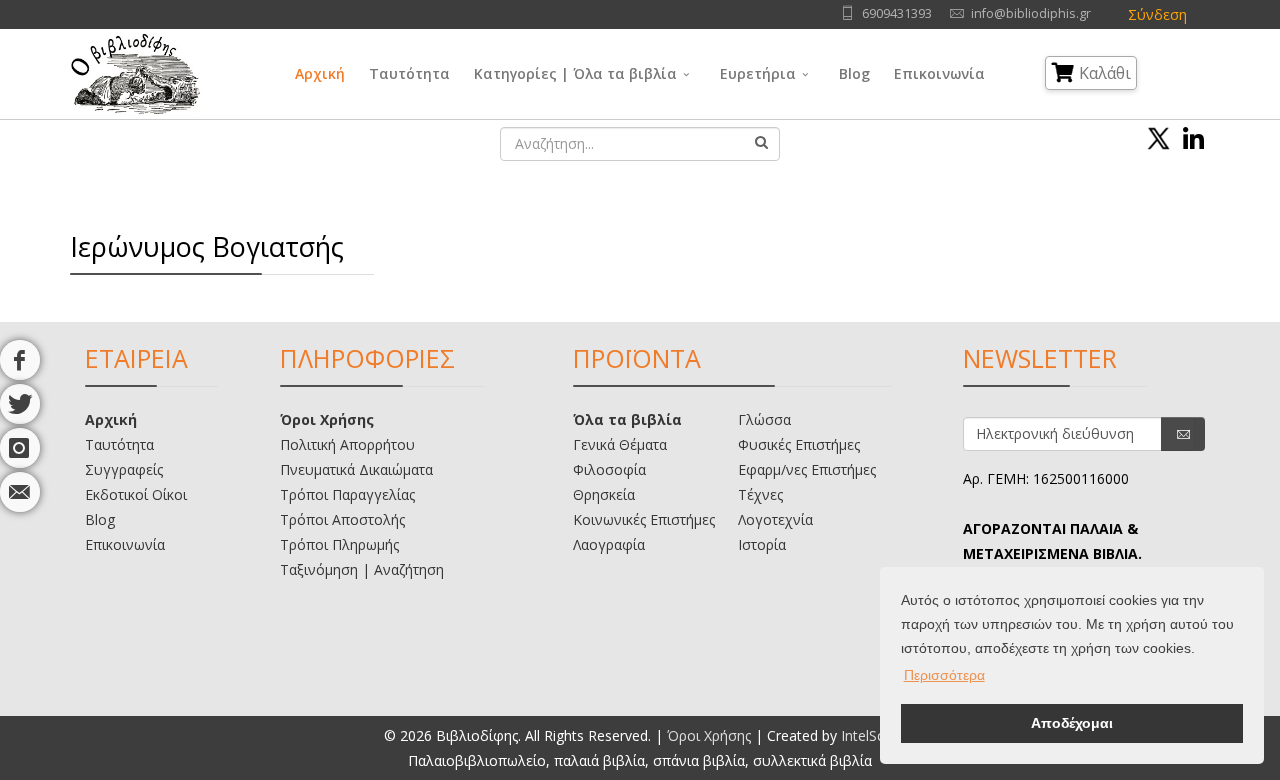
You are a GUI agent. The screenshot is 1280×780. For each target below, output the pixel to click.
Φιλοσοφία (609, 469)
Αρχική (320, 73)
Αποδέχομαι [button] (1072, 723)
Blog (854, 73)
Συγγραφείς (124, 469)
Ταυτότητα (409, 73)
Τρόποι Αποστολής (342, 519)
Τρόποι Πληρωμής (339, 544)
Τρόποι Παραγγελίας (347, 494)
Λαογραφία (609, 544)
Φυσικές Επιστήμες (799, 444)
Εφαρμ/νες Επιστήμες (807, 469)
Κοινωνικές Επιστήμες (644, 519)
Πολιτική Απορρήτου (347, 444)
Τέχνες (760, 494)
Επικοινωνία (939, 73)
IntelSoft (868, 735)
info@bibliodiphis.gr (1031, 13)
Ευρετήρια (758, 73)
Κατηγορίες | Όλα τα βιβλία (575, 73)
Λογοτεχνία (775, 519)
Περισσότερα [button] (944, 675)
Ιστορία (762, 544)
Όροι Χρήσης (327, 419)
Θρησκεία (604, 494)
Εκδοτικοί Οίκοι (136, 494)
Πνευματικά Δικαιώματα (356, 469)
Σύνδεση (1157, 14)
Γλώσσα (764, 419)
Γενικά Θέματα (620, 444)
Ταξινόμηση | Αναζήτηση (362, 569)
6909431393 (897, 13)
